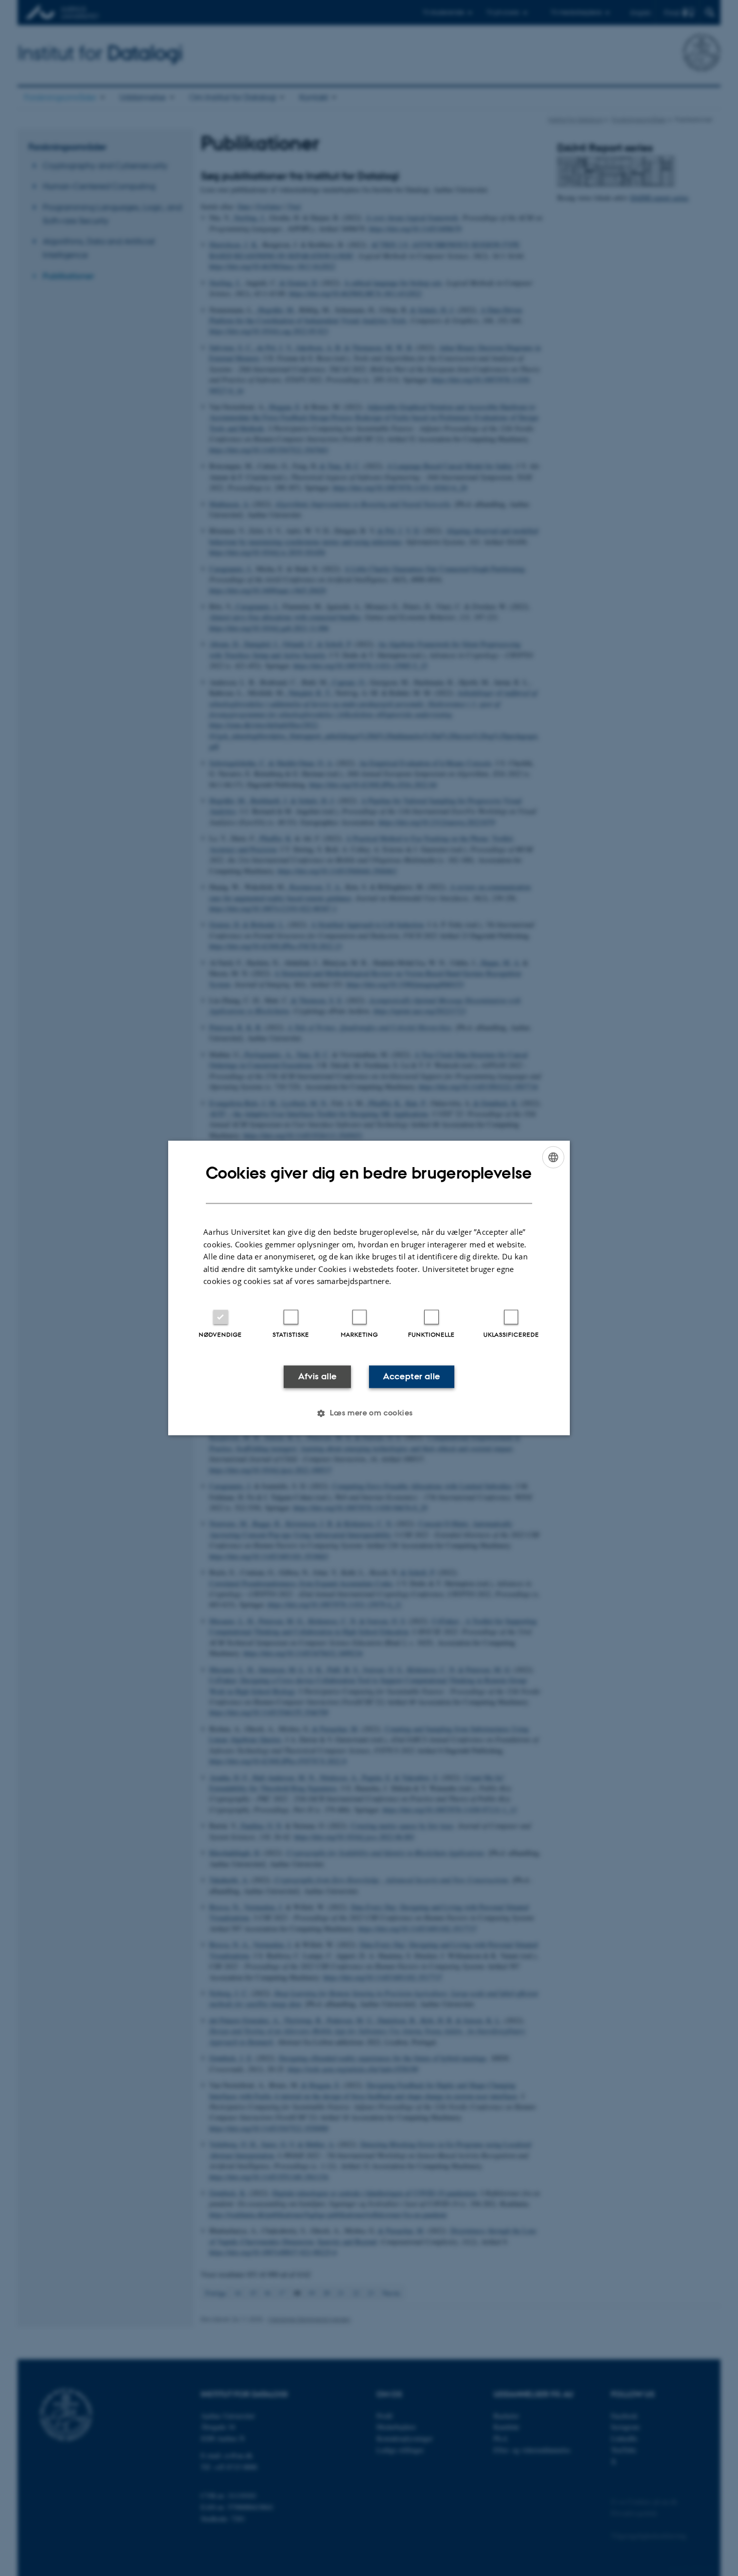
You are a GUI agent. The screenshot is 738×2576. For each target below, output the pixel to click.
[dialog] (369, 1288)
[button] (369, 1413)
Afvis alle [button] (318, 1376)
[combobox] (553, 1157)
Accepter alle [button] (411, 1376)
